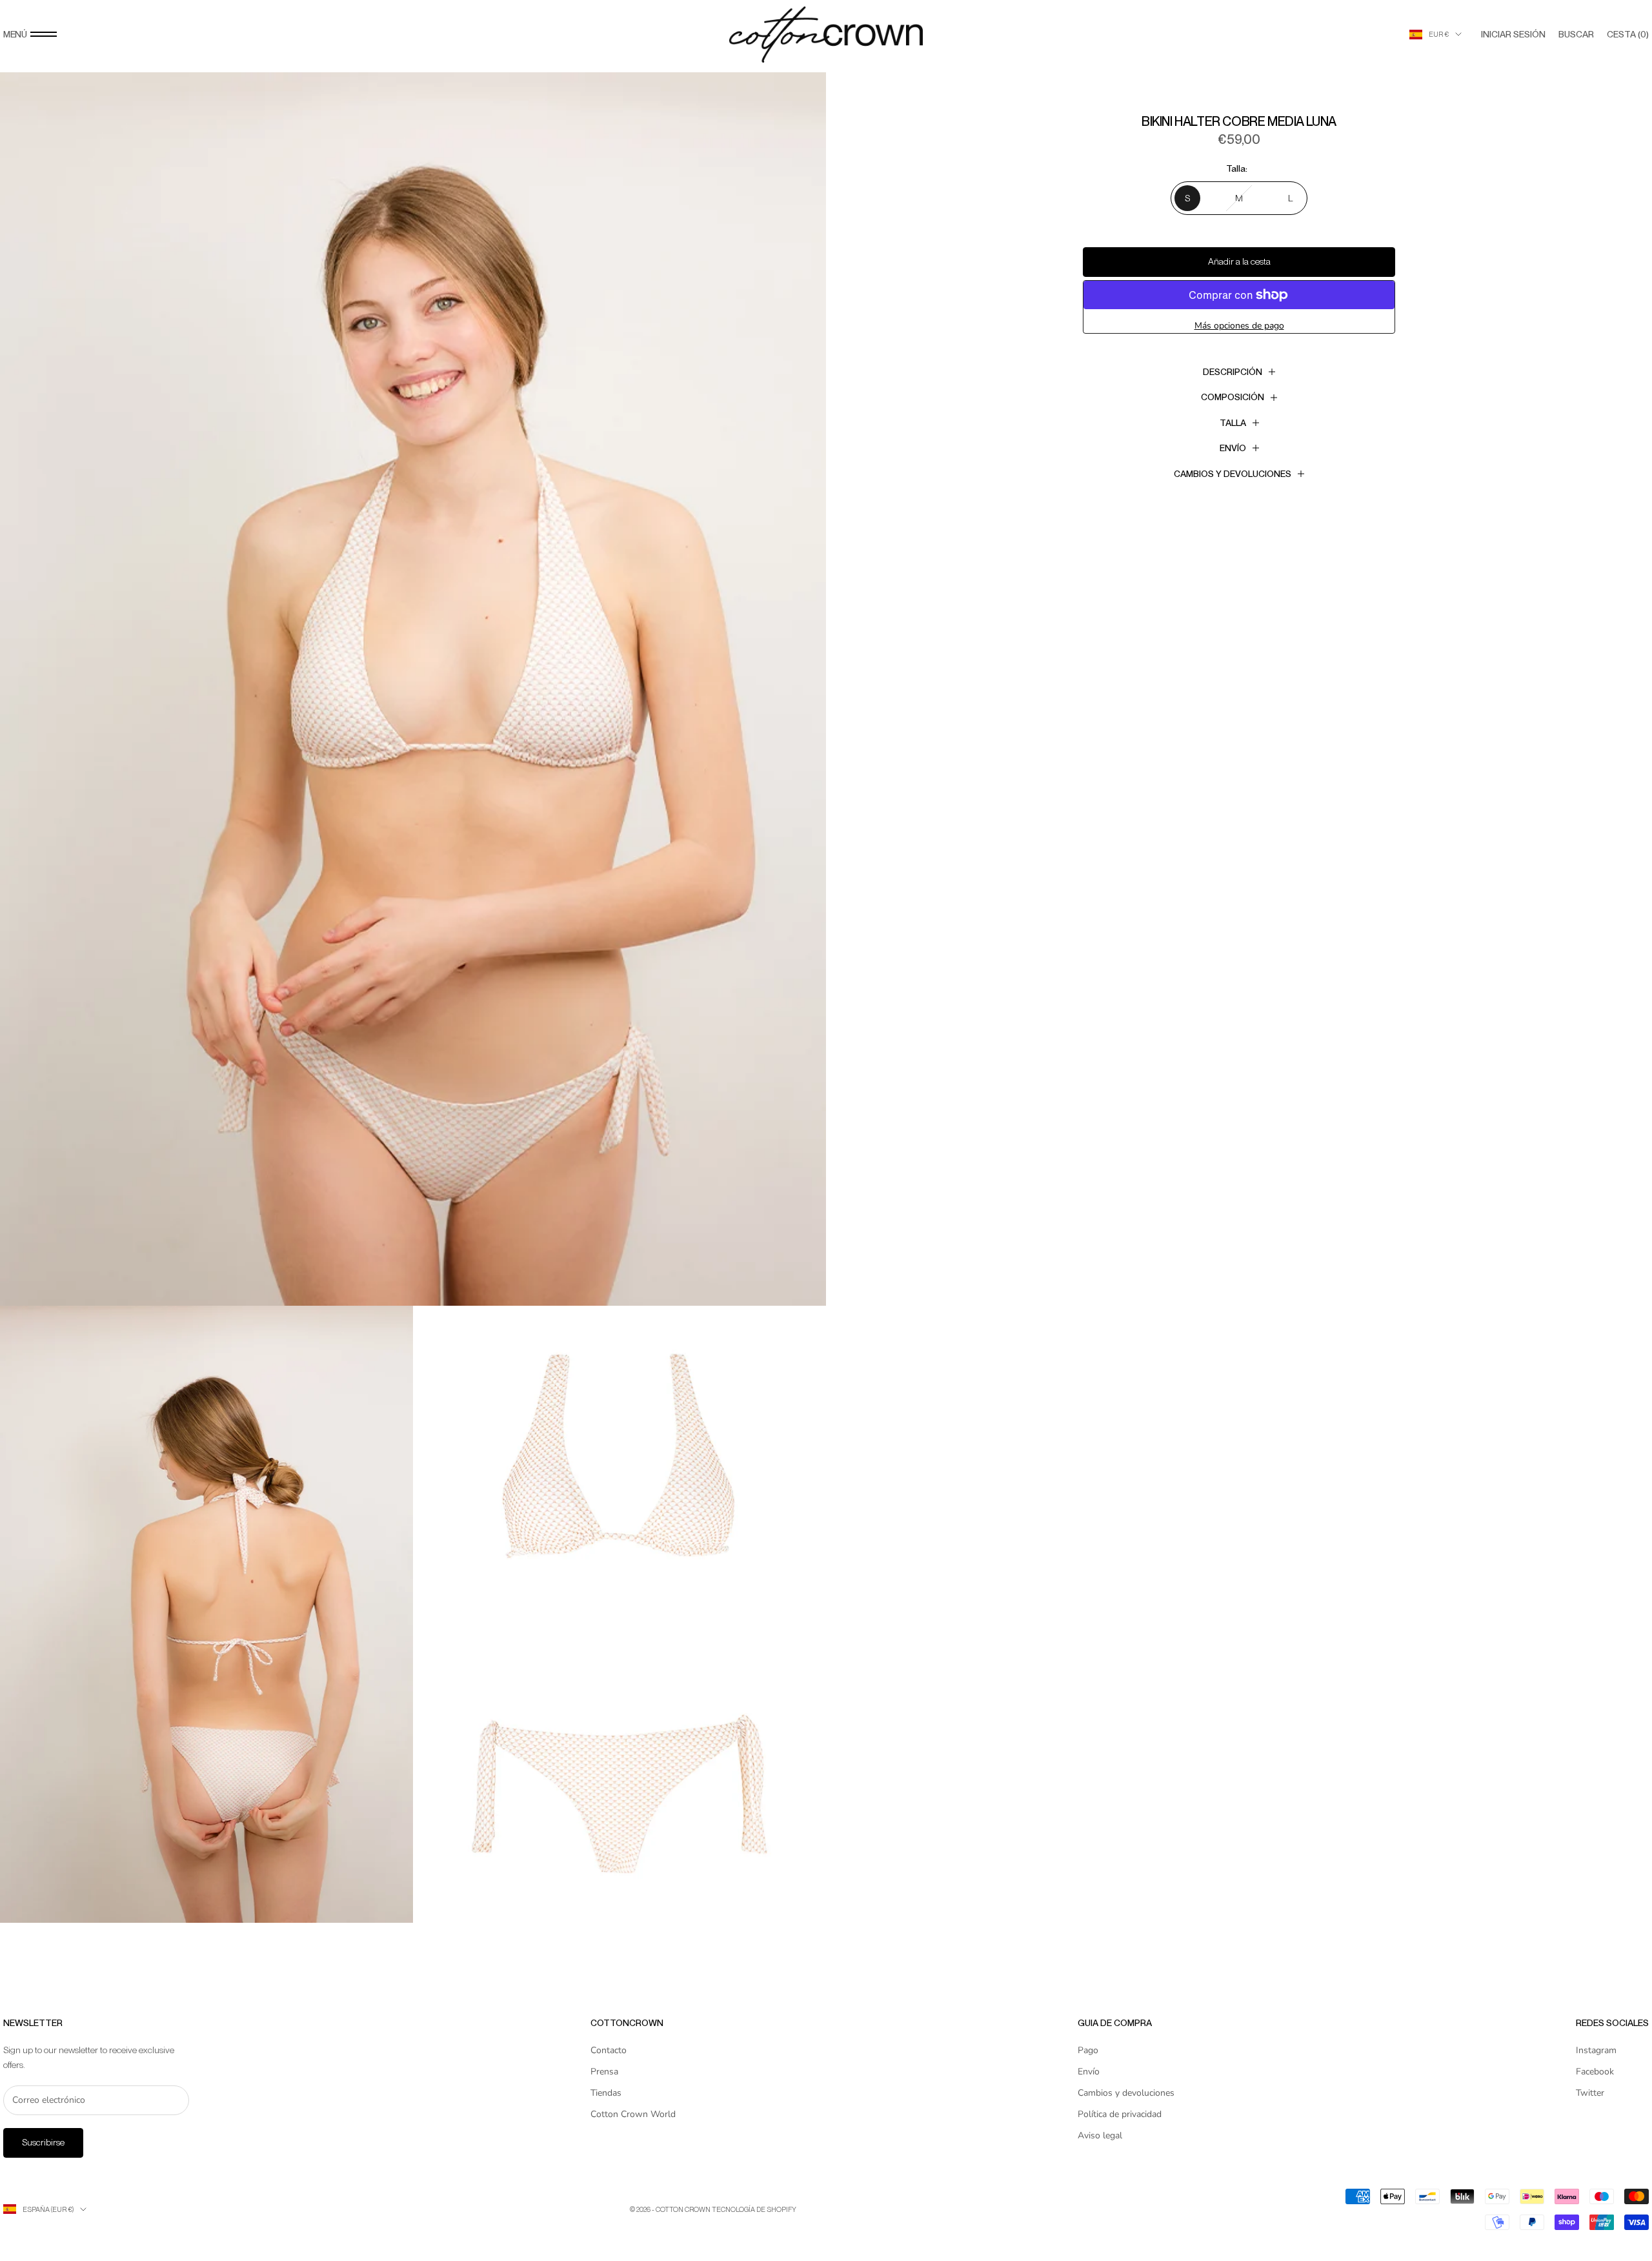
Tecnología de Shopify (754, 2209)
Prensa (604, 2072)
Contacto (609, 2050)
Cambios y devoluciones (1126, 2093)
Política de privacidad (1120, 2114)
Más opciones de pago (1239, 326)
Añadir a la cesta (1239, 261)
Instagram (1596, 2050)
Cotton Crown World (633, 2114)
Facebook (1595, 2072)
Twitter (1590, 2093)
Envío (1089, 2072)
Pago (1088, 2050)
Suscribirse (43, 2142)
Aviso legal (1100, 2135)
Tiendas (606, 2093)
